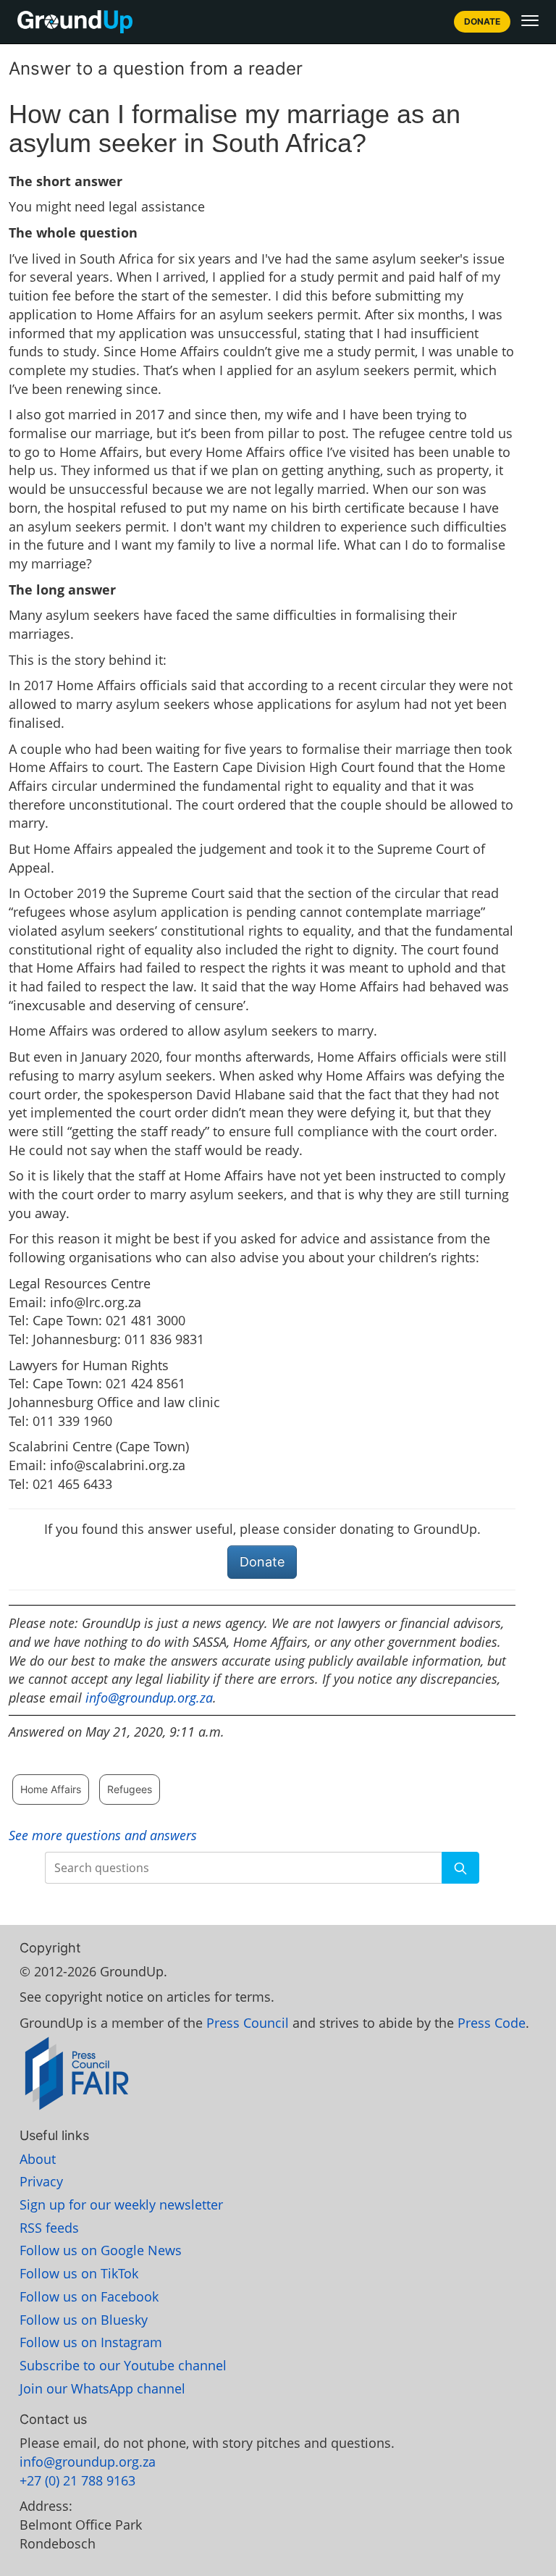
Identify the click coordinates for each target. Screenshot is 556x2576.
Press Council (248, 2023)
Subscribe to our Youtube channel (123, 2365)
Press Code (492, 2023)
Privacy (41, 2181)
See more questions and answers (103, 1835)
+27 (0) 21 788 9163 (77, 2480)
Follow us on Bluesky (84, 2320)
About (38, 2159)
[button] (530, 20)
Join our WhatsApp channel (102, 2388)
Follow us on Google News (101, 2250)
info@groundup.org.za (149, 1698)
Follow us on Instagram (91, 2342)
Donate (482, 21)
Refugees (130, 1789)
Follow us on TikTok (79, 2273)
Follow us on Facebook (89, 2296)
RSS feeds (49, 2228)
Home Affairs (51, 1789)
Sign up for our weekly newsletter (121, 2204)
